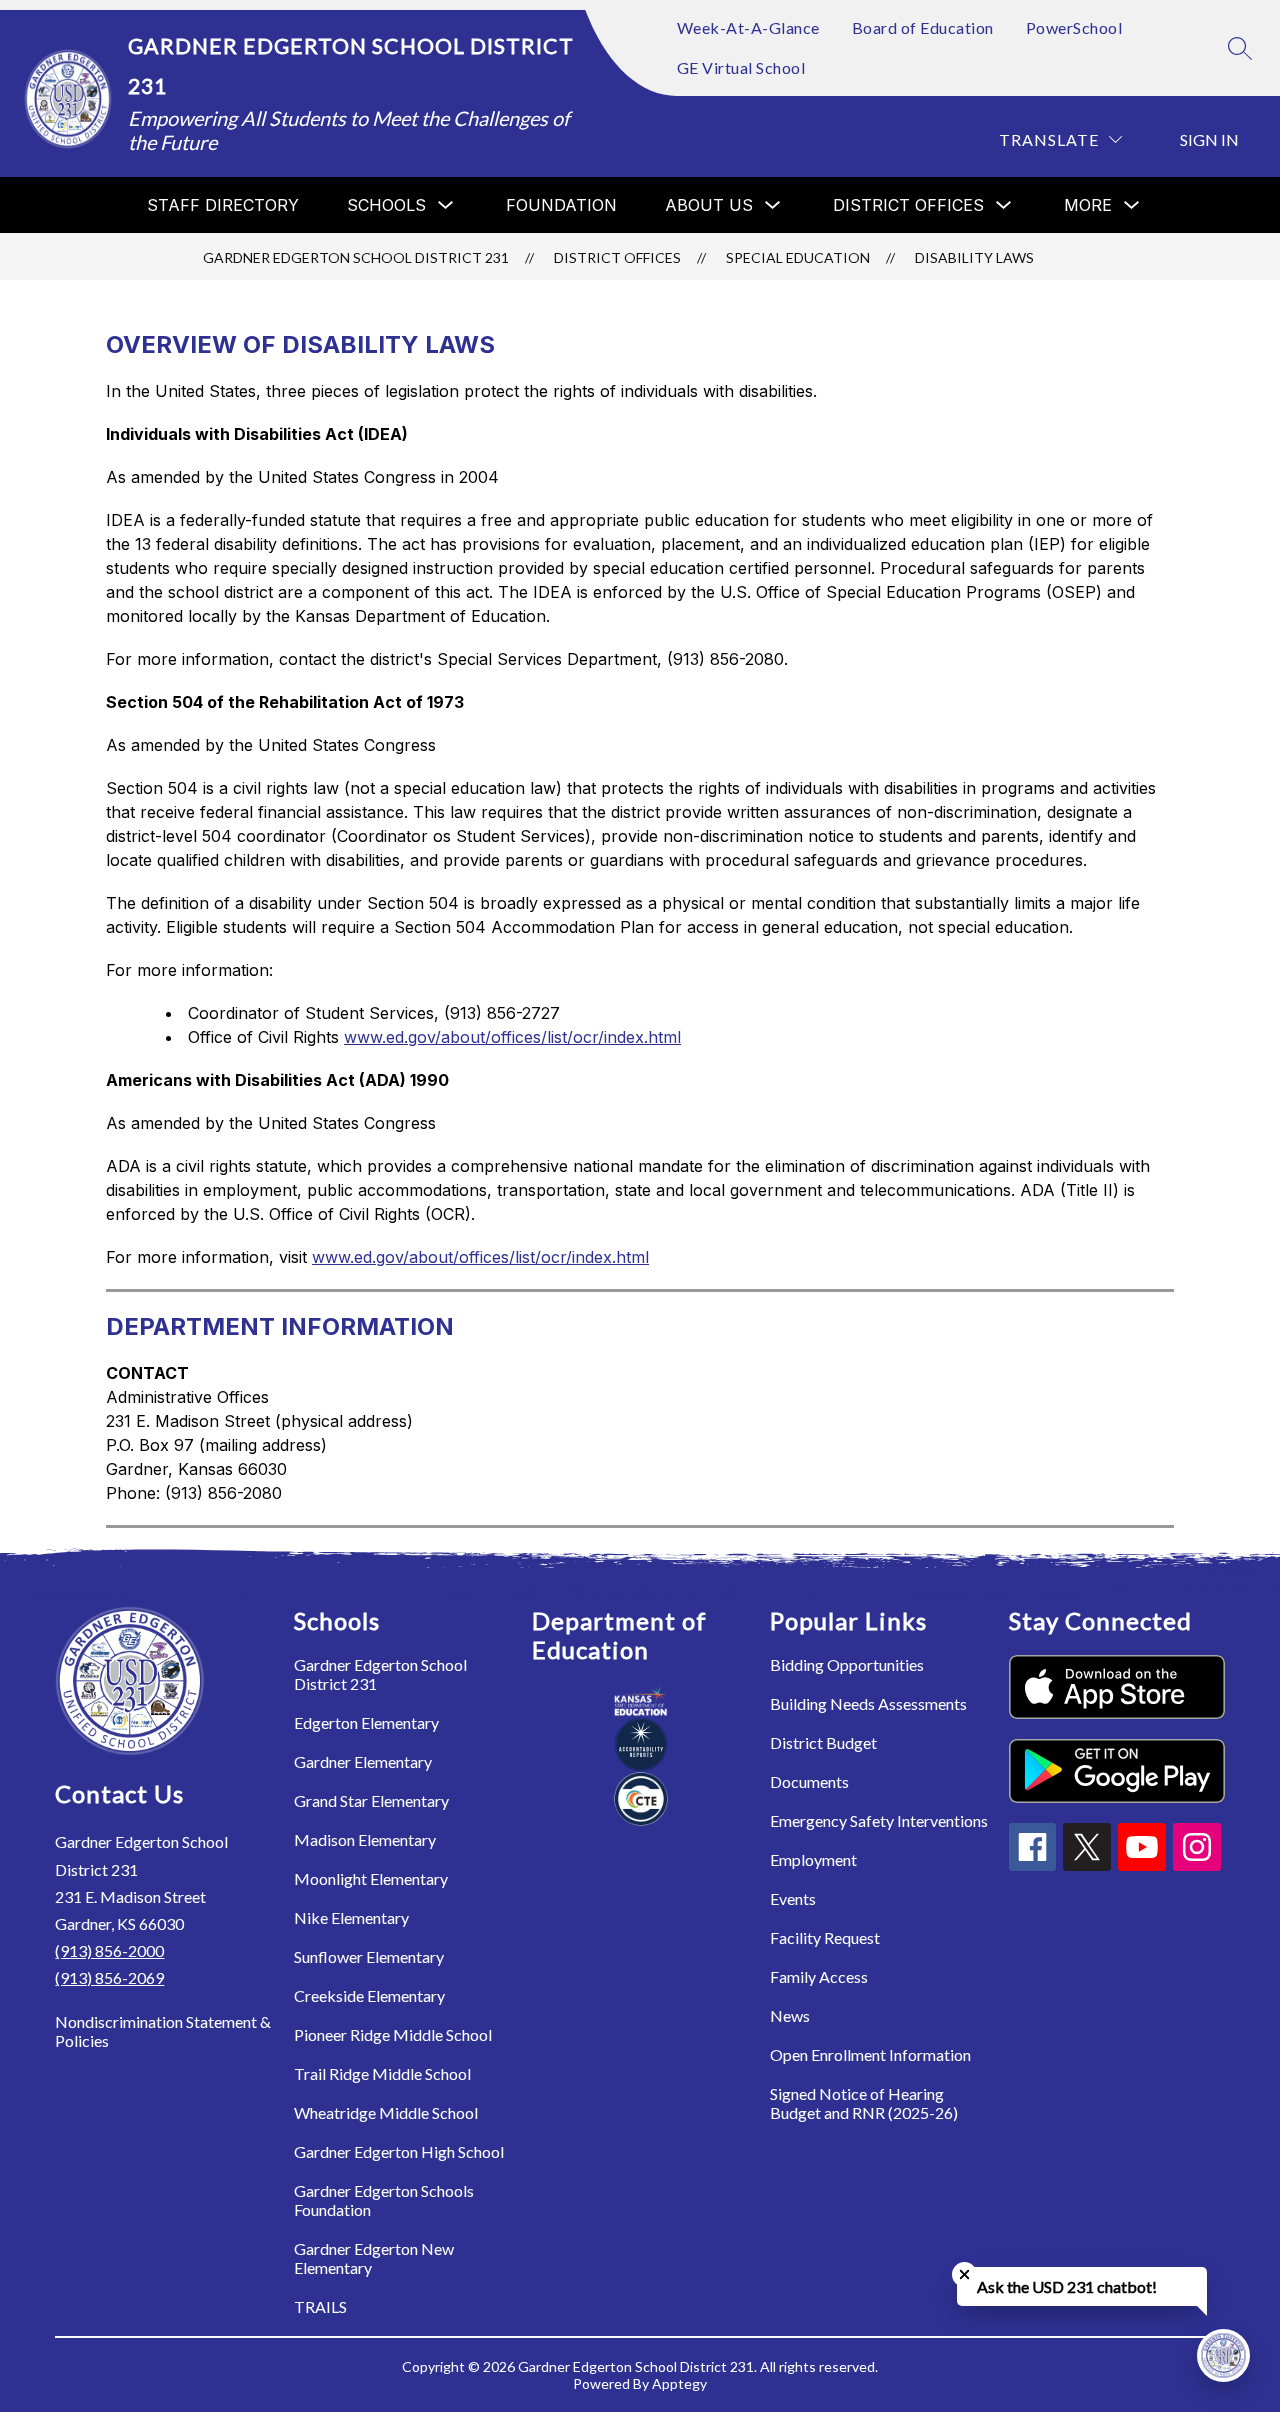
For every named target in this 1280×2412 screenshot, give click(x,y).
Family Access (819, 1976)
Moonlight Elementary (371, 1878)
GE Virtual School (741, 67)
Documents (809, 1781)
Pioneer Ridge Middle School (393, 2034)
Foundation (561, 205)
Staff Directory (223, 205)
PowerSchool (1074, 27)
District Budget (823, 1742)
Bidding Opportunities (847, 1664)
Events (793, 1898)
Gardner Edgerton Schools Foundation (384, 2200)
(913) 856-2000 (109, 1950)
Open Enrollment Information (870, 2054)
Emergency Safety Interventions (879, 1820)
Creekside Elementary (369, 1995)
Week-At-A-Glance (748, 27)
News (790, 2015)
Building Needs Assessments (868, 1703)
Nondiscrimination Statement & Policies (163, 2031)
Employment (813, 1859)
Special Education (798, 257)
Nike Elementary (351, 1917)
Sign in (1209, 139)
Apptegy (679, 2383)
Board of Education (923, 27)
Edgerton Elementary (366, 1722)
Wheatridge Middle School (386, 2112)
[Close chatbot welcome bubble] (964, 2274)
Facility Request (825, 1937)
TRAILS (320, 2306)
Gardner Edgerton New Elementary (374, 2258)
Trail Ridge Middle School (382, 2073)
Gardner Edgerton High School (399, 2151)
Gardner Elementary (363, 1761)
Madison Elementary (365, 1839)
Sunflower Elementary (369, 1956)
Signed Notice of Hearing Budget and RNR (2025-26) (864, 2103)
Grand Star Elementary (371, 1800)
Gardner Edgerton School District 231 (356, 257)
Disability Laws (974, 257)
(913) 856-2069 (109, 1977)
